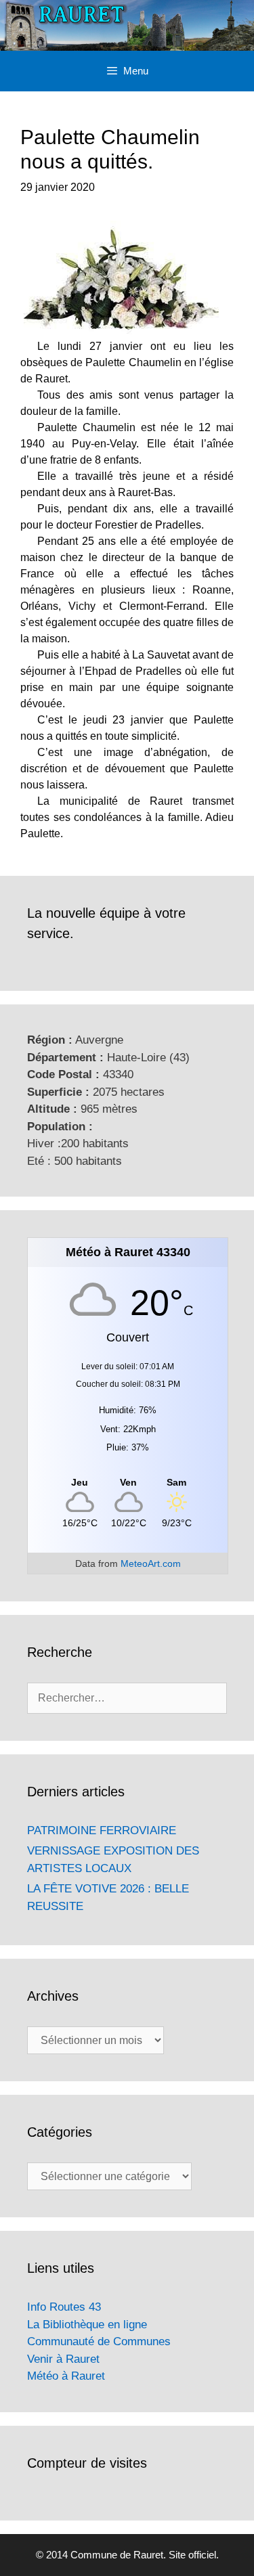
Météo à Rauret (66, 2376)
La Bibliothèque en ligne (87, 2325)
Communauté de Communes (99, 2341)
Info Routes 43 (64, 2307)
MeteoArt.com (151, 1563)
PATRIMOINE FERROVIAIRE (102, 1830)
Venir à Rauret (63, 2359)
